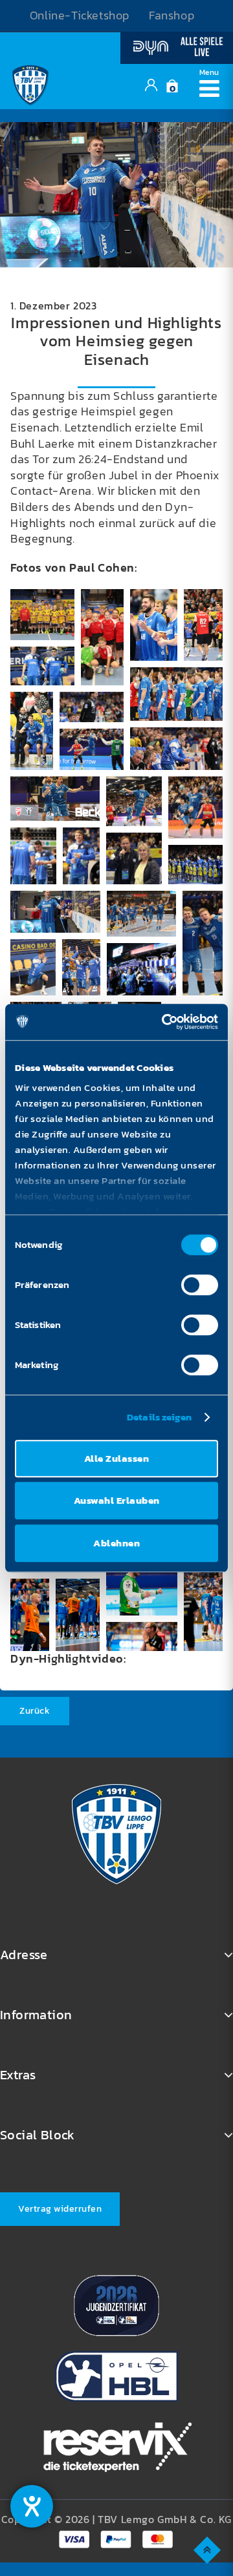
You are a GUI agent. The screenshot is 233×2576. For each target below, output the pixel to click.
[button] (42, 615)
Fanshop (172, 16)
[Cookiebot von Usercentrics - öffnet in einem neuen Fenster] (164, 1022)
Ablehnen (116, 1543)
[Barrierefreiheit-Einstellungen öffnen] (32, 2506)
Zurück (35, 1711)
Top (208, 2549)
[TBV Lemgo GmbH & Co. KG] (30, 83)
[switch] (200, 1285)
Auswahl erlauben (117, 1500)
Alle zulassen (117, 1458)
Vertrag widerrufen (60, 2209)
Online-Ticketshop (80, 16)
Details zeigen (159, 1417)
